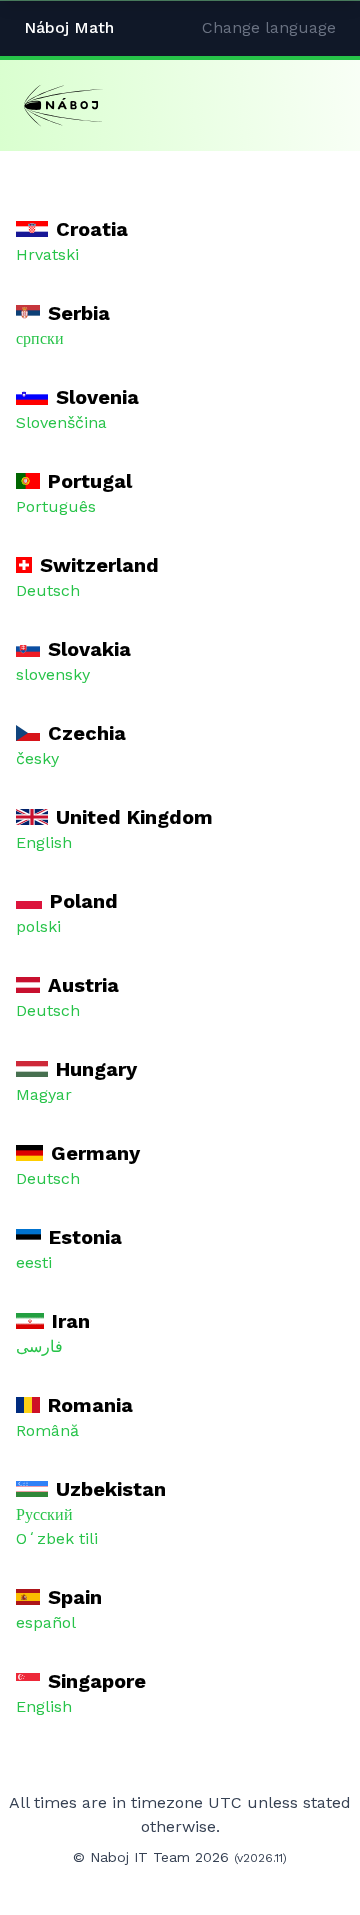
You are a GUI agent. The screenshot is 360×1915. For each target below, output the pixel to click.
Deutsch (48, 590)
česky (37, 758)
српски (40, 338)
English (44, 842)
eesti (34, 1262)
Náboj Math (69, 27)
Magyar (44, 1094)
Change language (269, 27)
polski (38, 926)
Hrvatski (47, 254)
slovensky (53, 674)
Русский (44, 1514)
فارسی (39, 1346)
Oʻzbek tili (57, 1538)
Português (56, 506)
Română (47, 1430)
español (46, 1622)
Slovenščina (61, 422)
